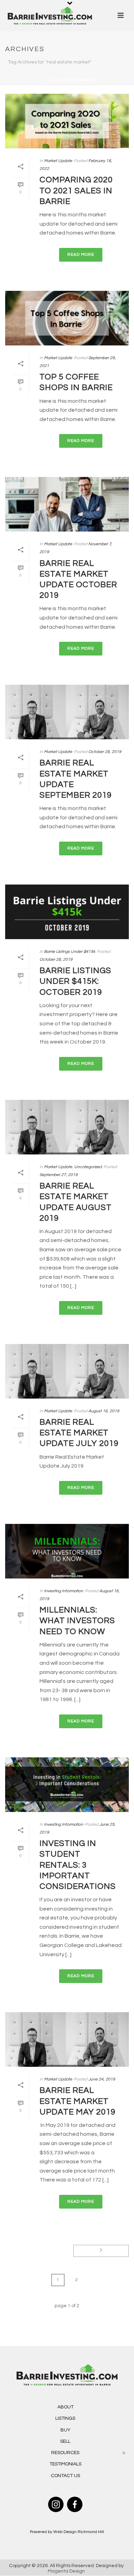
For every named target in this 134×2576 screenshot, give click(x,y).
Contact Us (65, 2476)
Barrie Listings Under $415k (70, 952)
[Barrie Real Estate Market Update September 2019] (67, 712)
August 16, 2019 (104, 1411)
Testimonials (65, 2464)
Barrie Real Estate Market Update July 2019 (79, 1433)
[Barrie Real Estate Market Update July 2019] (67, 1371)
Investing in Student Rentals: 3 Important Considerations (78, 1865)
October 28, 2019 (105, 752)
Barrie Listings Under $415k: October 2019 (75, 981)
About (65, 2407)
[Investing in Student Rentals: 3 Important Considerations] (67, 1785)
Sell (65, 2441)
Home (44, 80)
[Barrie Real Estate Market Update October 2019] (67, 504)
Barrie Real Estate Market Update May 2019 (77, 2101)
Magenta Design (66, 2571)
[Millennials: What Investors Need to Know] (67, 1551)
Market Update (58, 161)
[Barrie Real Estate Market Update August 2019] (67, 1127)
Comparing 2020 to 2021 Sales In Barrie (76, 190)
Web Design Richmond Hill (79, 2532)
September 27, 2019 (59, 1175)
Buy (65, 2430)
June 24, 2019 (102, 2079)
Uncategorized (88, 1167)
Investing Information (64, 1591)
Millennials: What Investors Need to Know (77, 1621)
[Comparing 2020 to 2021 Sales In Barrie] (67, 121)
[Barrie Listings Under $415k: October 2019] (67, 912)
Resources (65, 2453)
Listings (65, 2418)
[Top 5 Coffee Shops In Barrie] (67, 318)
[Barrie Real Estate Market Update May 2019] (67, 2039)
